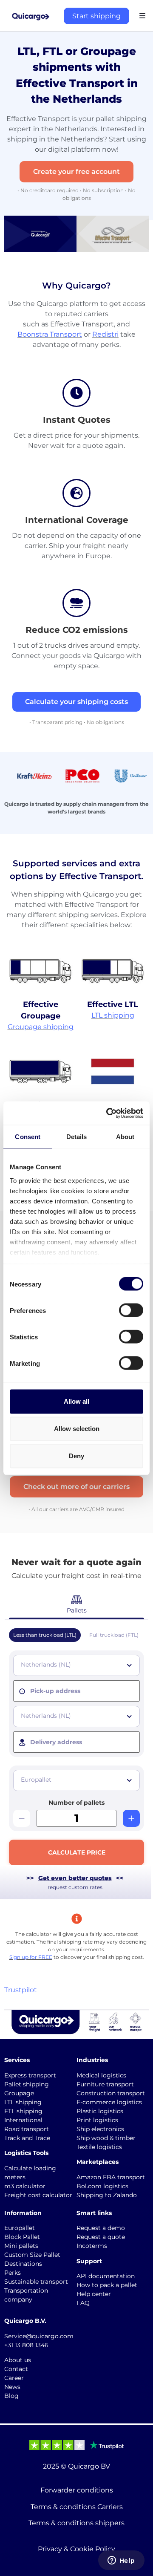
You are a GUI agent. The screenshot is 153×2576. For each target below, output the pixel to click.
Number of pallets (76, 1803)
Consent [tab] (28, 1137)
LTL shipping (113, 1015)
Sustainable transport (36, 2282)
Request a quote (101, 2237)
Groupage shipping (41, 1027)
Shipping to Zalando (107, 2195)
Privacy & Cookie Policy (76, 2549)
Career (14, 2378)
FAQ (83, 2303)
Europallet (20, 2228)
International (23, 2120)
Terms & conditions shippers (76, 2523)
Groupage (19, 2093)
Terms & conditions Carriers (77, 2507)
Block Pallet (22, 2237)
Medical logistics (101, 2075)
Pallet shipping (27, 2084)
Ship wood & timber (106, 2138)
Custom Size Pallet (32, 2255)
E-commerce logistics (109, 2102)
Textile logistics (99, 2147)
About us (18, 2360)
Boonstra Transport (50, 334)
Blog (11, 2396)
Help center (94, 2294)
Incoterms (92, 2246)
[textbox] (77, 1664)
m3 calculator (25, 2186)
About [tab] (125, 1137)
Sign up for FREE (31, 1957)
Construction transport (111, 2093)
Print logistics (97, 2120)
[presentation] (76, 1691)
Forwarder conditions (77, 2490)
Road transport (27, 2129)
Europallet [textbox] (36, 1780)
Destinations (23, 2264)
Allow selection (77, 1429)
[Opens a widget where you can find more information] (121, 2561)
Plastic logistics (100, 2111)
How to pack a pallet (107, 2285)
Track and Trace (27, 2138)
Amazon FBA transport (111, 2177)
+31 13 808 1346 (26, 2345)
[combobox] (76, 1665)
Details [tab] (77, 1137)
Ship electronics (100, 2129)
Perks (13, 2273)
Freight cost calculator (38, 2195)
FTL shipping (23, 2111)
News (12, 2387)
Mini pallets (21, 2246)
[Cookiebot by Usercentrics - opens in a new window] (108, 1113)
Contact (16, 2369)
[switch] (131, 1310)
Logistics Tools (26, 2153)
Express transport (30, 2075)
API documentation (106, 2276)
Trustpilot (21, 1990)
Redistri (105, 334)
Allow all (76, 1401)
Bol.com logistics (102, 2186)
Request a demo (101, 2228)
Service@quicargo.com (39, 2336)
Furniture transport (105, 2084)
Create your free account (76, 172)
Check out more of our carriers (76, 1487)
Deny (76, 1456)
